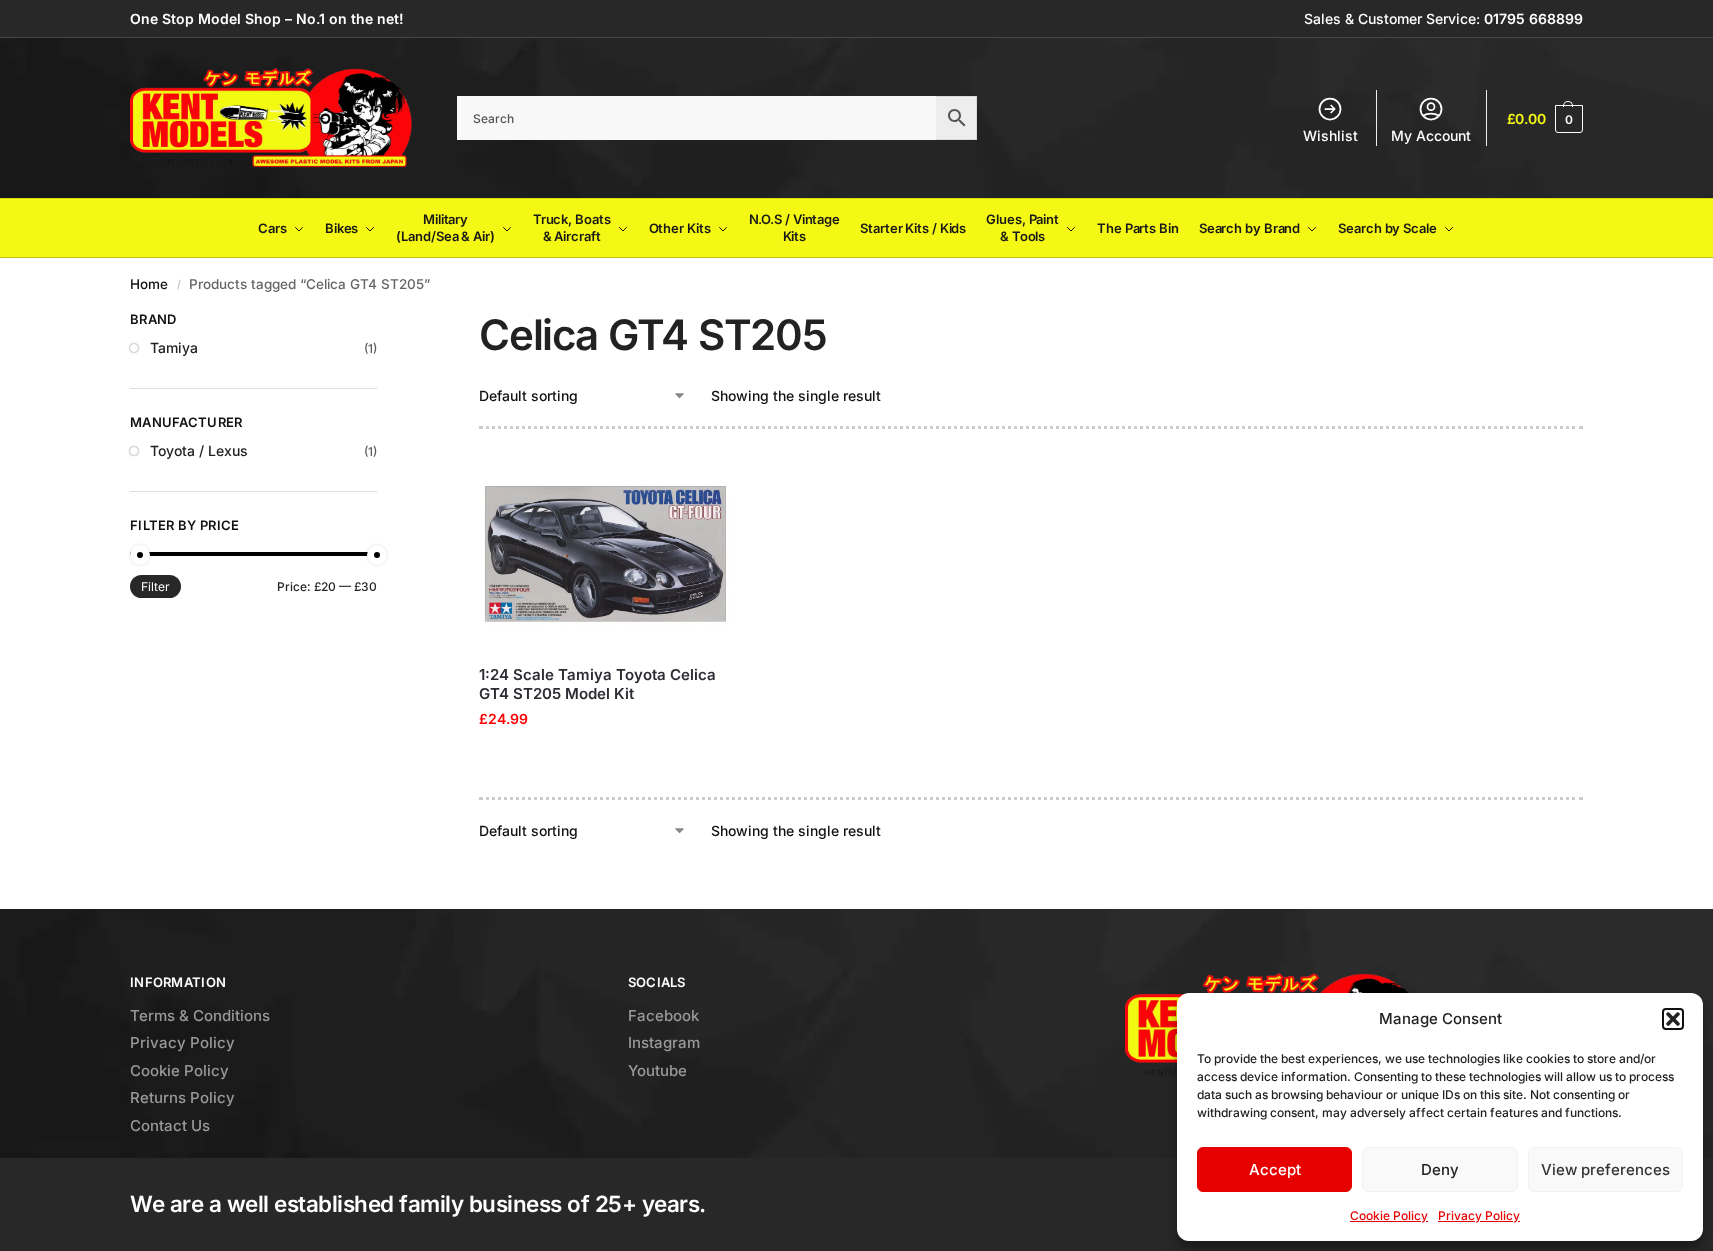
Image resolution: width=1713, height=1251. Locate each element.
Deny (1440, 1169)
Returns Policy (182, 1097)
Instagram (664, 1042)
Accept (1275, 1169)
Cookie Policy (1389, 1215)
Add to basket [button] (605, 760)
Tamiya (174, 347)
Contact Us (170, 1125)
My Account (1431, 135)
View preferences (1605, 1169)
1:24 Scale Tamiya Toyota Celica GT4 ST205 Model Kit (597, 684)
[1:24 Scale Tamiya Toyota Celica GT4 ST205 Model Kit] (605, 554)
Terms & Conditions (200, 1015)
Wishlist (1330, 135)
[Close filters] (383, 322)
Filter (155, 586)
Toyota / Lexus (199, 450)
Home (149, 284)
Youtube (657, 1070)
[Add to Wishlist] (707, 484)
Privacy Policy (1479, 1215)
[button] (1673, 1019)
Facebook (663, 1015)
